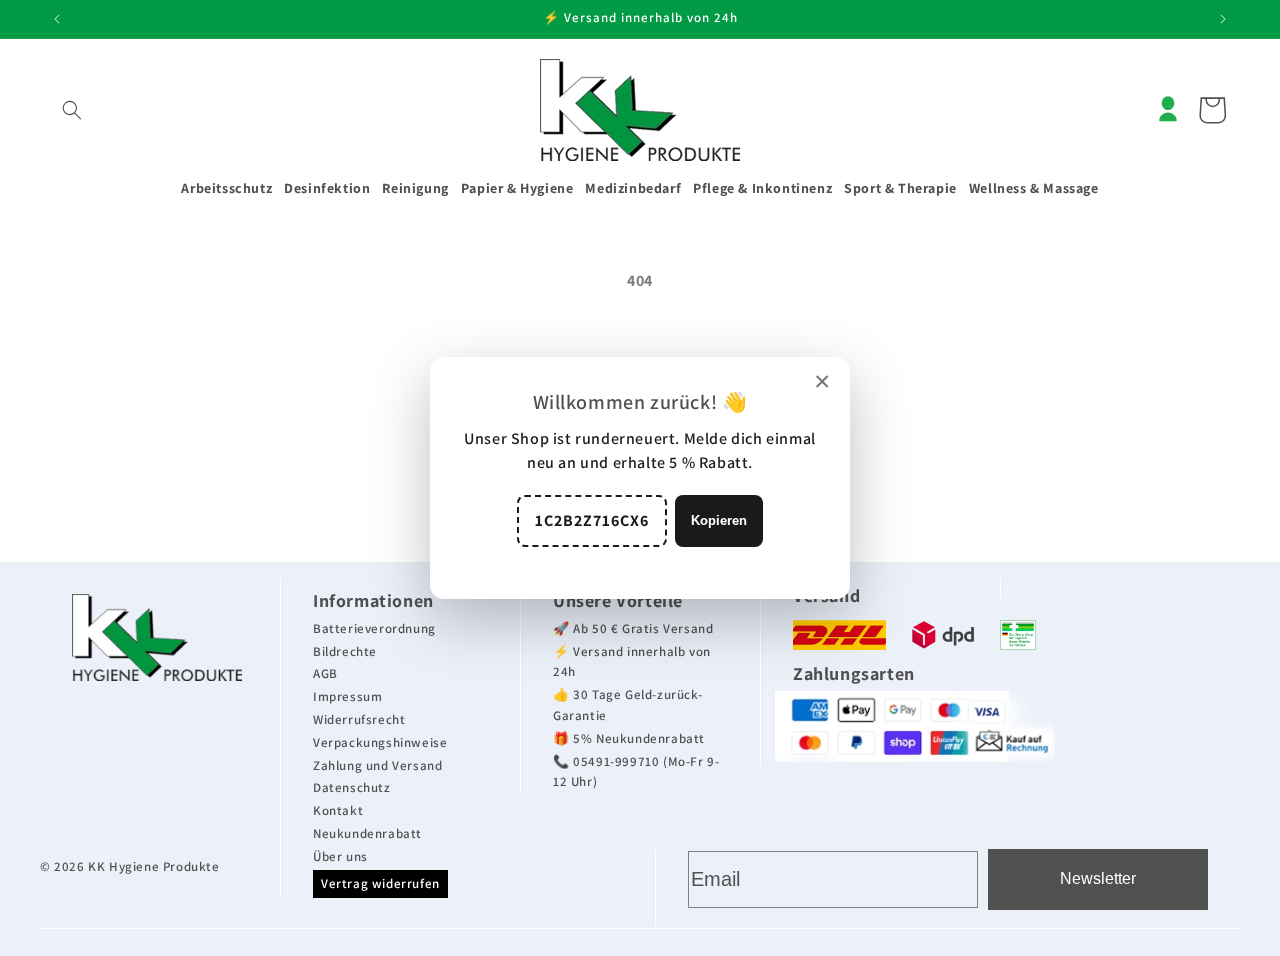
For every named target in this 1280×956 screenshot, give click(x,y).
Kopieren (719, 520)
